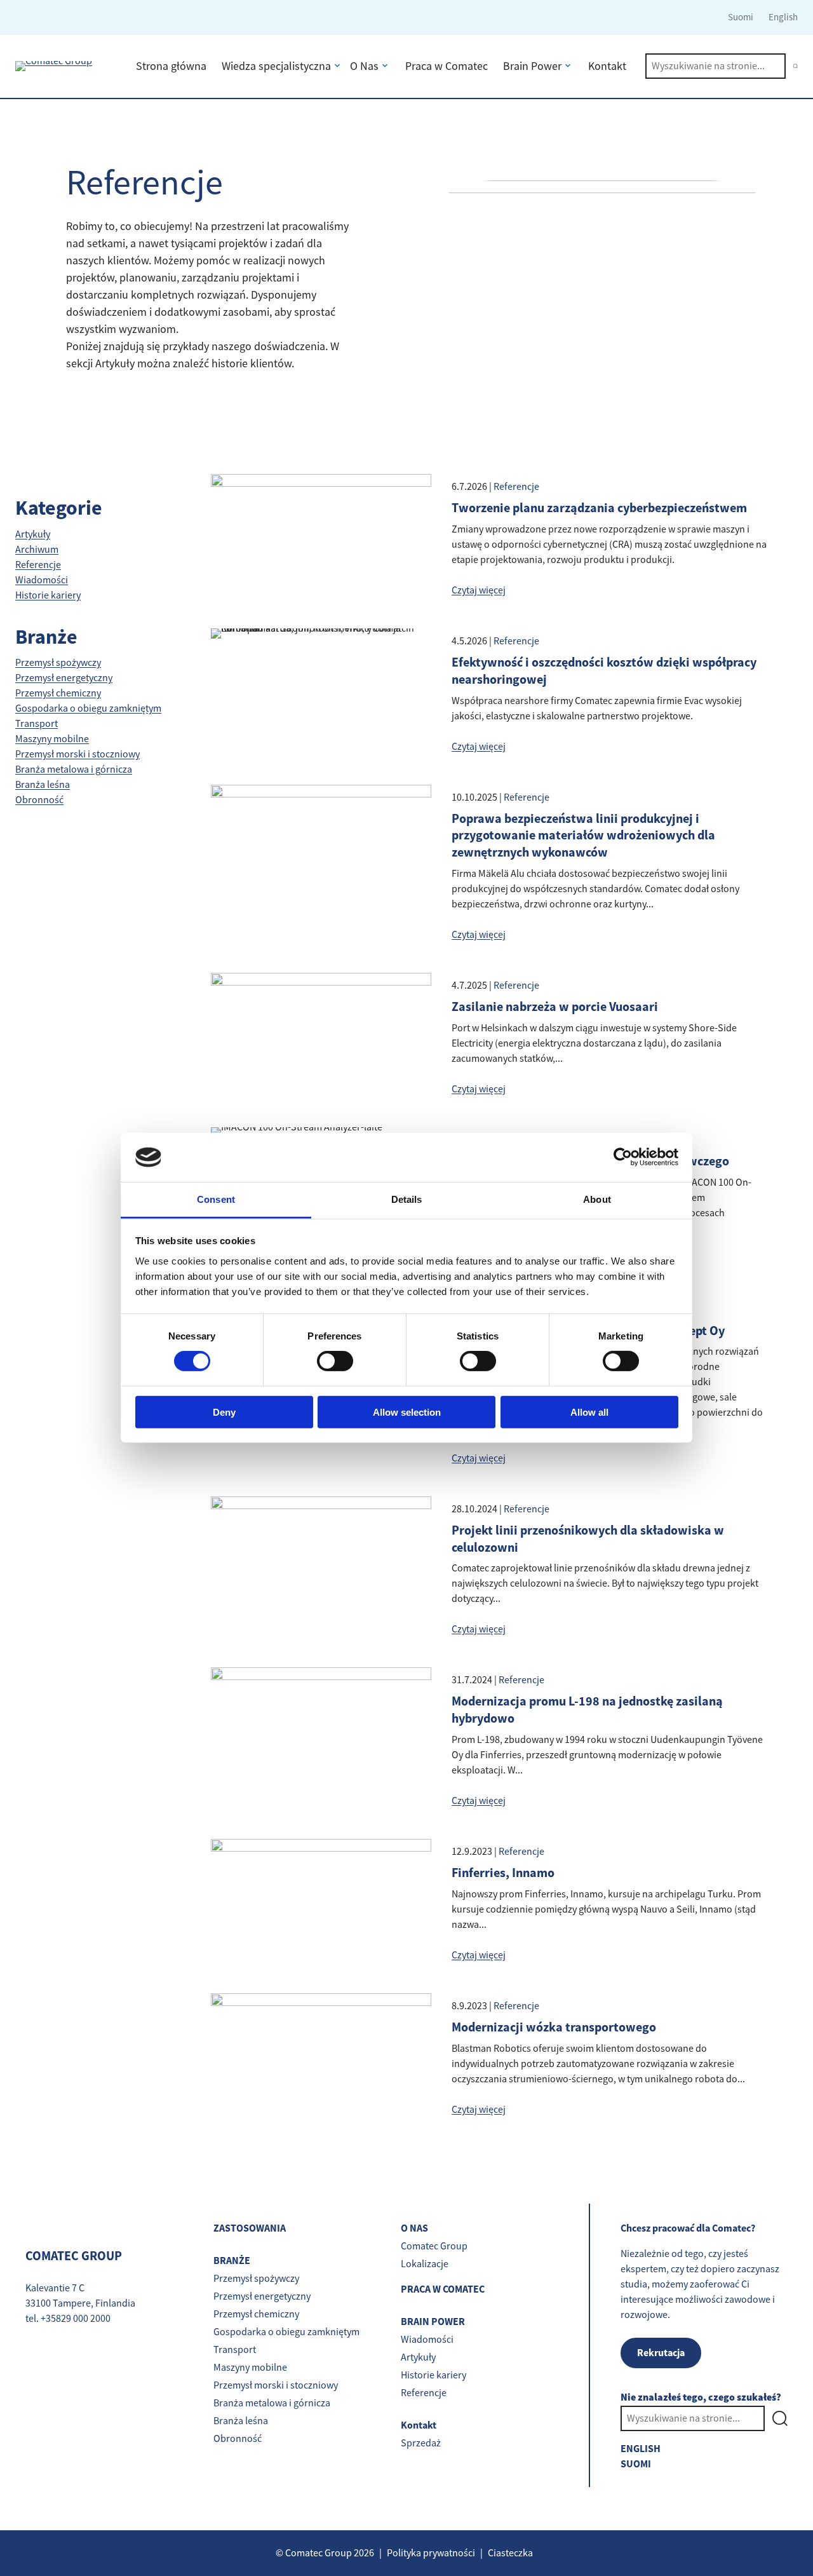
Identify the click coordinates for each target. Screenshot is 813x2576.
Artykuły (33, 534)
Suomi (741, 17)
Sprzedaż (421, 2443)
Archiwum (37, 550)
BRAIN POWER (433, 2322)
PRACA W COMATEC (443, 2289)
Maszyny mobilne (52, 739)
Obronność (39, 800)
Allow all (589, 1412)
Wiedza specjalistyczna (276, 66)
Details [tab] (407, 1199)
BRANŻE (232, 2261)
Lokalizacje (425, 2264)
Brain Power (532, 66)
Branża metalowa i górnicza (74, 769)
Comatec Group (434, 2246)
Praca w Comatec (447, 66)
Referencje (38, 565)
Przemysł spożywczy (58, 663)
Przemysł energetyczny (64, 678)
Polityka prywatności (431, 2553)
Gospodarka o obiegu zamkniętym (88, 708)
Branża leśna (43, 785)
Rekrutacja (661, 2353)
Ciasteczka (510, 2553)
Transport (37, 724)
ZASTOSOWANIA (250, 2228)
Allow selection (407, 1412)
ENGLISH (641, 2449)
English (783, 17)
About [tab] (597, 1199)
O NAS (414, 2228)
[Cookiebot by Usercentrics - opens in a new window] (623, 1157)
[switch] (335, 1361)
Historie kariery (48, 595)
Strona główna (171, 66)
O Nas (364, 66)
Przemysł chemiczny (58, 693)
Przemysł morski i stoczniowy (77, 754)
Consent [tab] (216, 1199)
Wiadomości (42, 580)
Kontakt (607, 66)
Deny (224, 1412)
